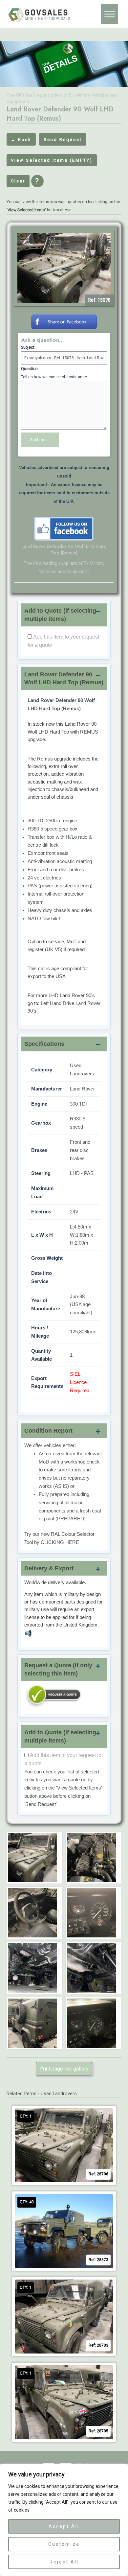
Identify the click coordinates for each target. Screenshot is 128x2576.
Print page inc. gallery (64, 2069)
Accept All (64, 2526)
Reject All (64, 2562)
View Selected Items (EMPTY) (52, 160)
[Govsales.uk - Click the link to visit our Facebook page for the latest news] (64, 528)
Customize (64, 2544)
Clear (18, 181)
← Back (21, 140)
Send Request (63, 140)
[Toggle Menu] (110, 14)
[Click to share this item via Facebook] (64, 321)
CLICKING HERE (60, 1542)
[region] (64, 2520)
